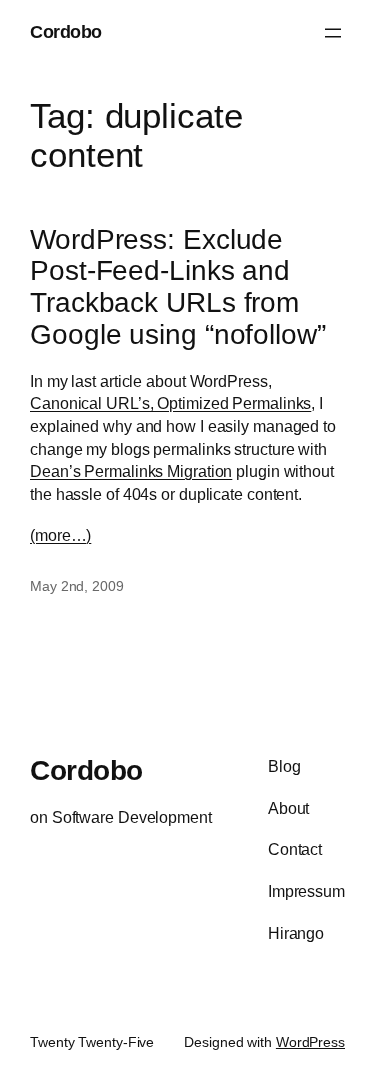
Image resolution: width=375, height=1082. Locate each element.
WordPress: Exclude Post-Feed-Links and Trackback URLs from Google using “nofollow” (178, 287)
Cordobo (66, 32)
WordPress (310, 1042)
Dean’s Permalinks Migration (131, 471)
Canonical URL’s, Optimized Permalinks (170, 403)
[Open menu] (333, 33)
